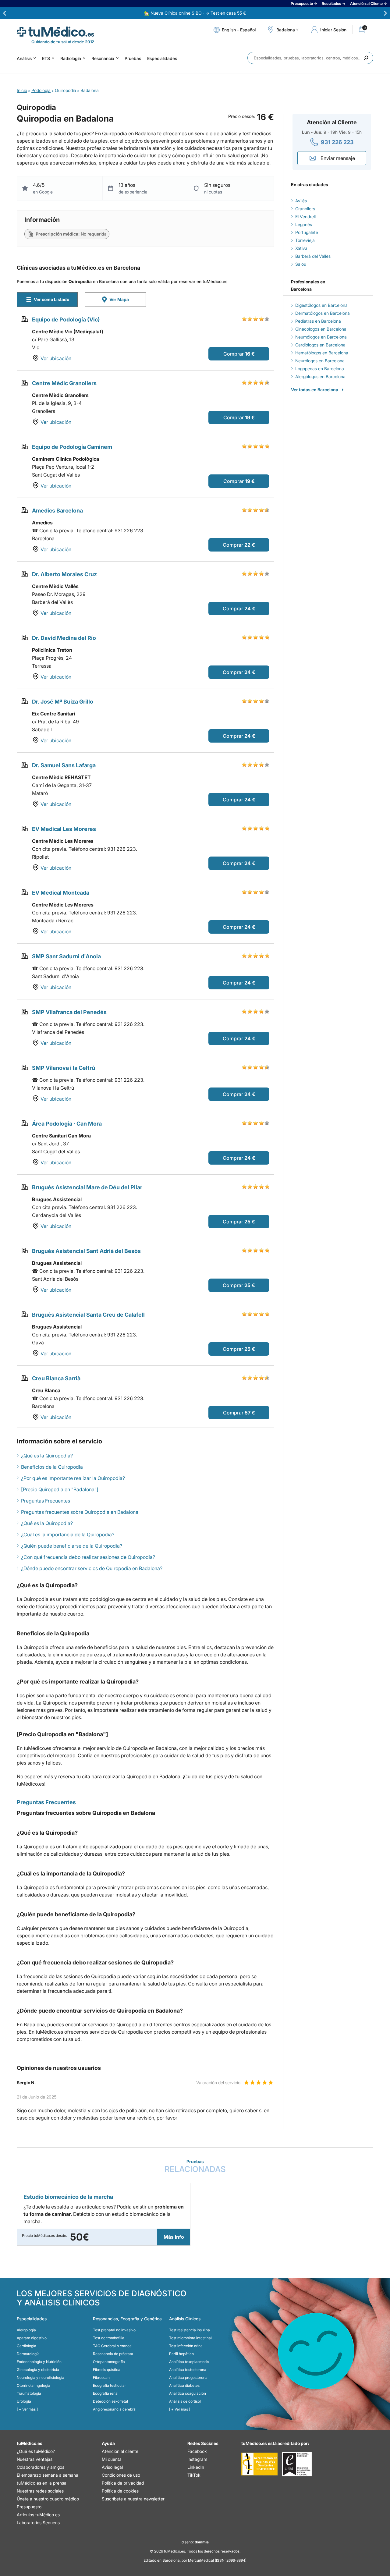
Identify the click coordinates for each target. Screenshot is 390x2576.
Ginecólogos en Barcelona (321, 329)
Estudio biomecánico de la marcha (68, 2197)
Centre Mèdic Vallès (55, 586)
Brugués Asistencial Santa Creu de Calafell (88, 1315)
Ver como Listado (51, 299)
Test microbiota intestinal (190, 2338)
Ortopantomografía (109, 2362)
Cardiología (27, 2346)
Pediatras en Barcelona (318, 321)
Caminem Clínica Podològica (66, 459)
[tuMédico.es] (55, 32)
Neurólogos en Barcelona (320, 361)
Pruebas (133, 58)
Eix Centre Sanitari (53, 714)
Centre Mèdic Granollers (64, 383)
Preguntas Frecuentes (46, 1501)
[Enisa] (297, 2464)
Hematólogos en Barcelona (322, 353)
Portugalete (307, 232)
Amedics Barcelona (57, 511)
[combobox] (310, 58)
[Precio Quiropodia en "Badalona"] (60, 1489)
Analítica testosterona (188, 2370)
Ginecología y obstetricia (38, 2370)
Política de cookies (120, 2491)
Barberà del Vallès (313, 256)
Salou (301, 264)
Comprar (234, 354)
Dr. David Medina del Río (64, 638)
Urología (24, 2401)
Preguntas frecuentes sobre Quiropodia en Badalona (80, 1512)
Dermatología (28, 2354)
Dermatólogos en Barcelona (323, 313)
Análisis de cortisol (185, 2401)
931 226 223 (337, 142)
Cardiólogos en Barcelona (320, 345)
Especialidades (162, 58)
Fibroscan (101, 2377)
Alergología (26, 2330)
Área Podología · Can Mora (67, 1124)
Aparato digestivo (32, 2338)
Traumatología (29, 2393)
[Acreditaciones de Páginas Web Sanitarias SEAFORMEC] (259, 2464)
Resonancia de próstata (113, 2354)
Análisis (24, 58)
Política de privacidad (123, 2483)
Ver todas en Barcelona (315, 390)
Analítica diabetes (184, 2385)
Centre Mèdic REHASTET (61, 777)
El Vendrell (305, 216)
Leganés (304, 224)
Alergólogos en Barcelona (320, 376)
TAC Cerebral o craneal (113, 2346)
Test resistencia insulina (190, 2330)
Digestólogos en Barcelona (321, 305)
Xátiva (301, 248)
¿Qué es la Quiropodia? (47, 1456)
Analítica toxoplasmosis (189, 2362)
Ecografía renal (106, 2393)
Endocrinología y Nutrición (39, 2362)
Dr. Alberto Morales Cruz (64, 574)
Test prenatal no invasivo (114, 2330)
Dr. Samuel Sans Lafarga (64, 765)
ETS (46, 58)
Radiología (71, 58)
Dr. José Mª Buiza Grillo (63, 702)
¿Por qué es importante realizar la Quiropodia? (73, 1478)
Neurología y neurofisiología (41, 2377)
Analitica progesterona (188, 2377)
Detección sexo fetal (110, 2401)
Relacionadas (195, 2166)
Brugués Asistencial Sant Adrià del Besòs (86, 1251)
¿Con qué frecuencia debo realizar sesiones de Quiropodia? (88, 1557)
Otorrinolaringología (34, 2385)
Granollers (305, 209)
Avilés (301, 201)
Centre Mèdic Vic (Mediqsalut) (68, 332)
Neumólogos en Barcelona (321, 337)
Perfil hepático (181, 2354)
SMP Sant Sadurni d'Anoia (66, 956)
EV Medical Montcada (61, 893)
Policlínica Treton (52, 650)
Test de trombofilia (109, 2338)
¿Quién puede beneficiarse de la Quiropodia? (72, 1546)
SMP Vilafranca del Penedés (69, 1012)
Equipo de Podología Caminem (72, 447)
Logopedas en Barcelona (320, 369)
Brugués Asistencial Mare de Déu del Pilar (87, 1187)
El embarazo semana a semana (48, 2475)
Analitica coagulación (188, 2393)
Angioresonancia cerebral (115, 2409)
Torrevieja (305, 240)
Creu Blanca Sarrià (56, 1378)
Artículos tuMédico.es (38, 2515)
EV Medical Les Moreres (64, 829)
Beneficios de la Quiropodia (52, 1467)
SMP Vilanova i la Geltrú (64, 1068)
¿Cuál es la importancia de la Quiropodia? (68, 1535)
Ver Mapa (119, 299)
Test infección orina (186, 2346)
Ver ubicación (56, 358)
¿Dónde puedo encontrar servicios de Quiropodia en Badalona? (92, 1568)
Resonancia (103, 58)
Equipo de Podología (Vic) (66, 319)
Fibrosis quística (107, 2370)
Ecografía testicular (109, 2385)
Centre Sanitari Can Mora (61, 1136)
